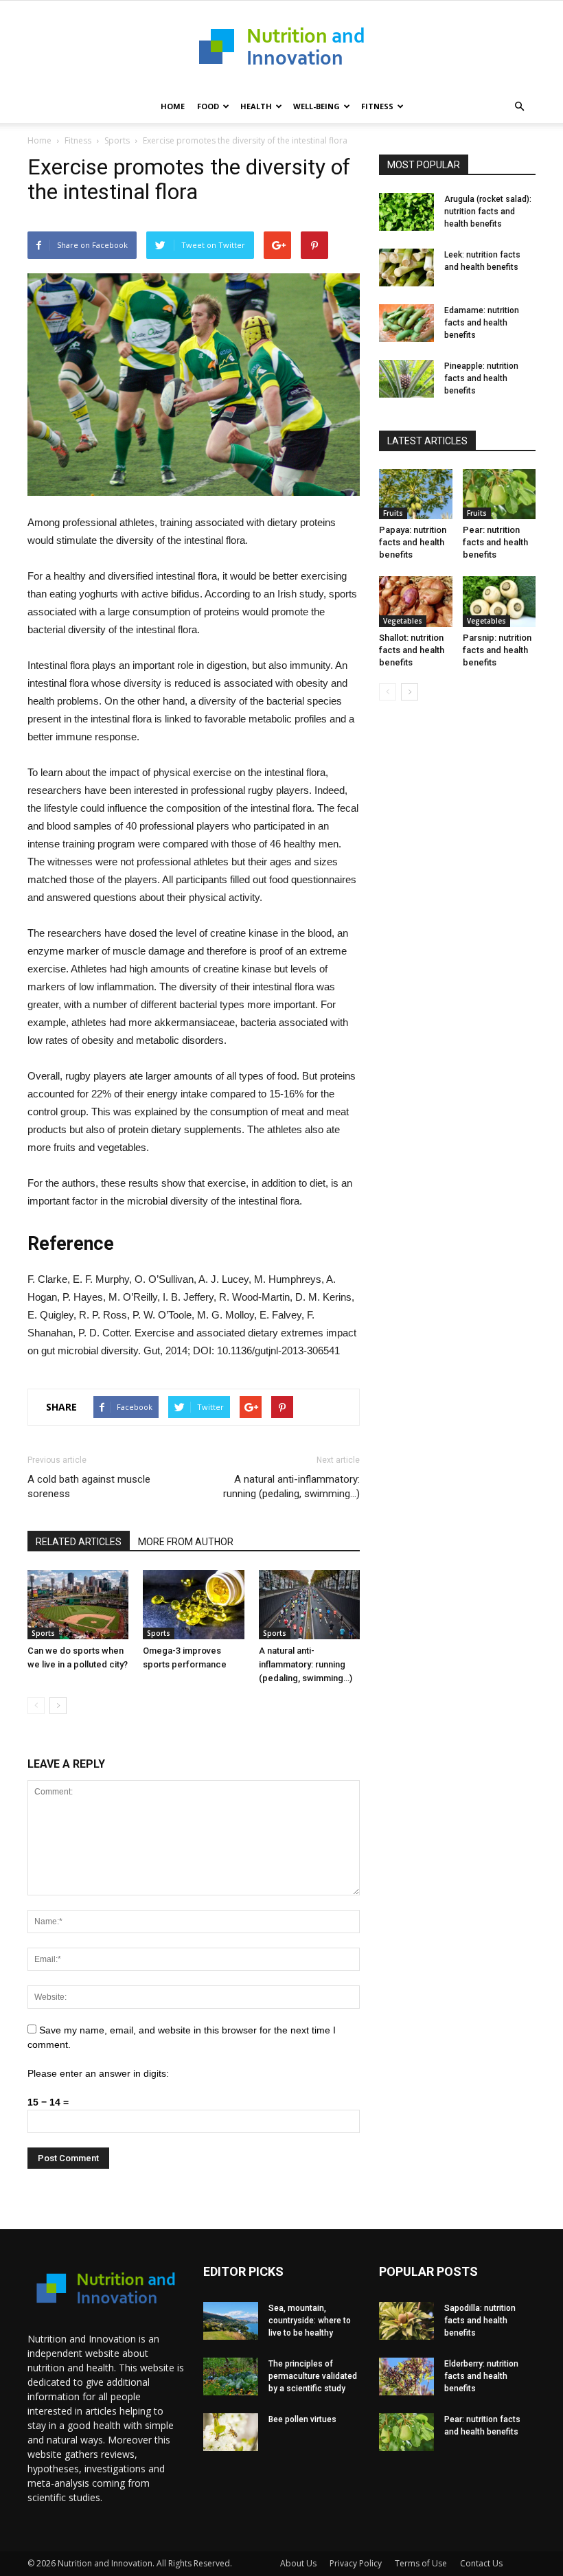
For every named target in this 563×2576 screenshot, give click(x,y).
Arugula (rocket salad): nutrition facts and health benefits (488, 212)
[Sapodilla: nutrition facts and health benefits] (406, 2321)
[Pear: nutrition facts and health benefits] (499, 494)
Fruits (393, 513)
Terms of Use (421, 2563)
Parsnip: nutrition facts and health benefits (497, 650)
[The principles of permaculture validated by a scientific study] (231, 2376)
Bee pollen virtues (302, 2419)
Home (173, 106)
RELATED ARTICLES (79, 1542)
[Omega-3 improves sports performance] (193, 1605)
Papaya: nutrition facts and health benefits (413, 542)
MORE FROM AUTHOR (186, 1542)
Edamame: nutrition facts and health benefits (482, 323)
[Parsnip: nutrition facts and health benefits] (499, 601)
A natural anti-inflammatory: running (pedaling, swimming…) (291, 1486)
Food (208, 106)
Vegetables (403, 621)
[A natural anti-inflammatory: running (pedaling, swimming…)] (309, 1605)
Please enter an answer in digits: (98, 2073)
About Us (298, 2563)
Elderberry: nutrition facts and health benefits (481, 2376)
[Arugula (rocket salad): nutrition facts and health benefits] (406, 212)
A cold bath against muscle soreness (89, 1486)
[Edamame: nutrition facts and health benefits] (406, 323)
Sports (117, 140)
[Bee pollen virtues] (231, 2432)
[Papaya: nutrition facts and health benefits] (416, 494)
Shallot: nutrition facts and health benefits (412, 650)
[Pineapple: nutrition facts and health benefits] (406, 379)
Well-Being (317, 106)
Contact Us (481, 2563)
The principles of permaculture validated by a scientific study (313, 2376)
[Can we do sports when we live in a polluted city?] (78, 1605)
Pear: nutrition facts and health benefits (495, 542)
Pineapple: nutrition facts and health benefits (481, 378)
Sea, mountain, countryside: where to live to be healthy (310, 2321)
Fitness (377, 106)
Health (256, 106)
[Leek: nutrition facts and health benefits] (406, 267)
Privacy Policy (356, 2563)
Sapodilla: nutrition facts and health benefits (480, 2321)
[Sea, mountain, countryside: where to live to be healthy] (231, 2321)
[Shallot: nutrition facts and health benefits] (416, 601)
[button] (519, 106)
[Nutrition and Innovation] (281, 46)
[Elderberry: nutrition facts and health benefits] (406, 2376)
